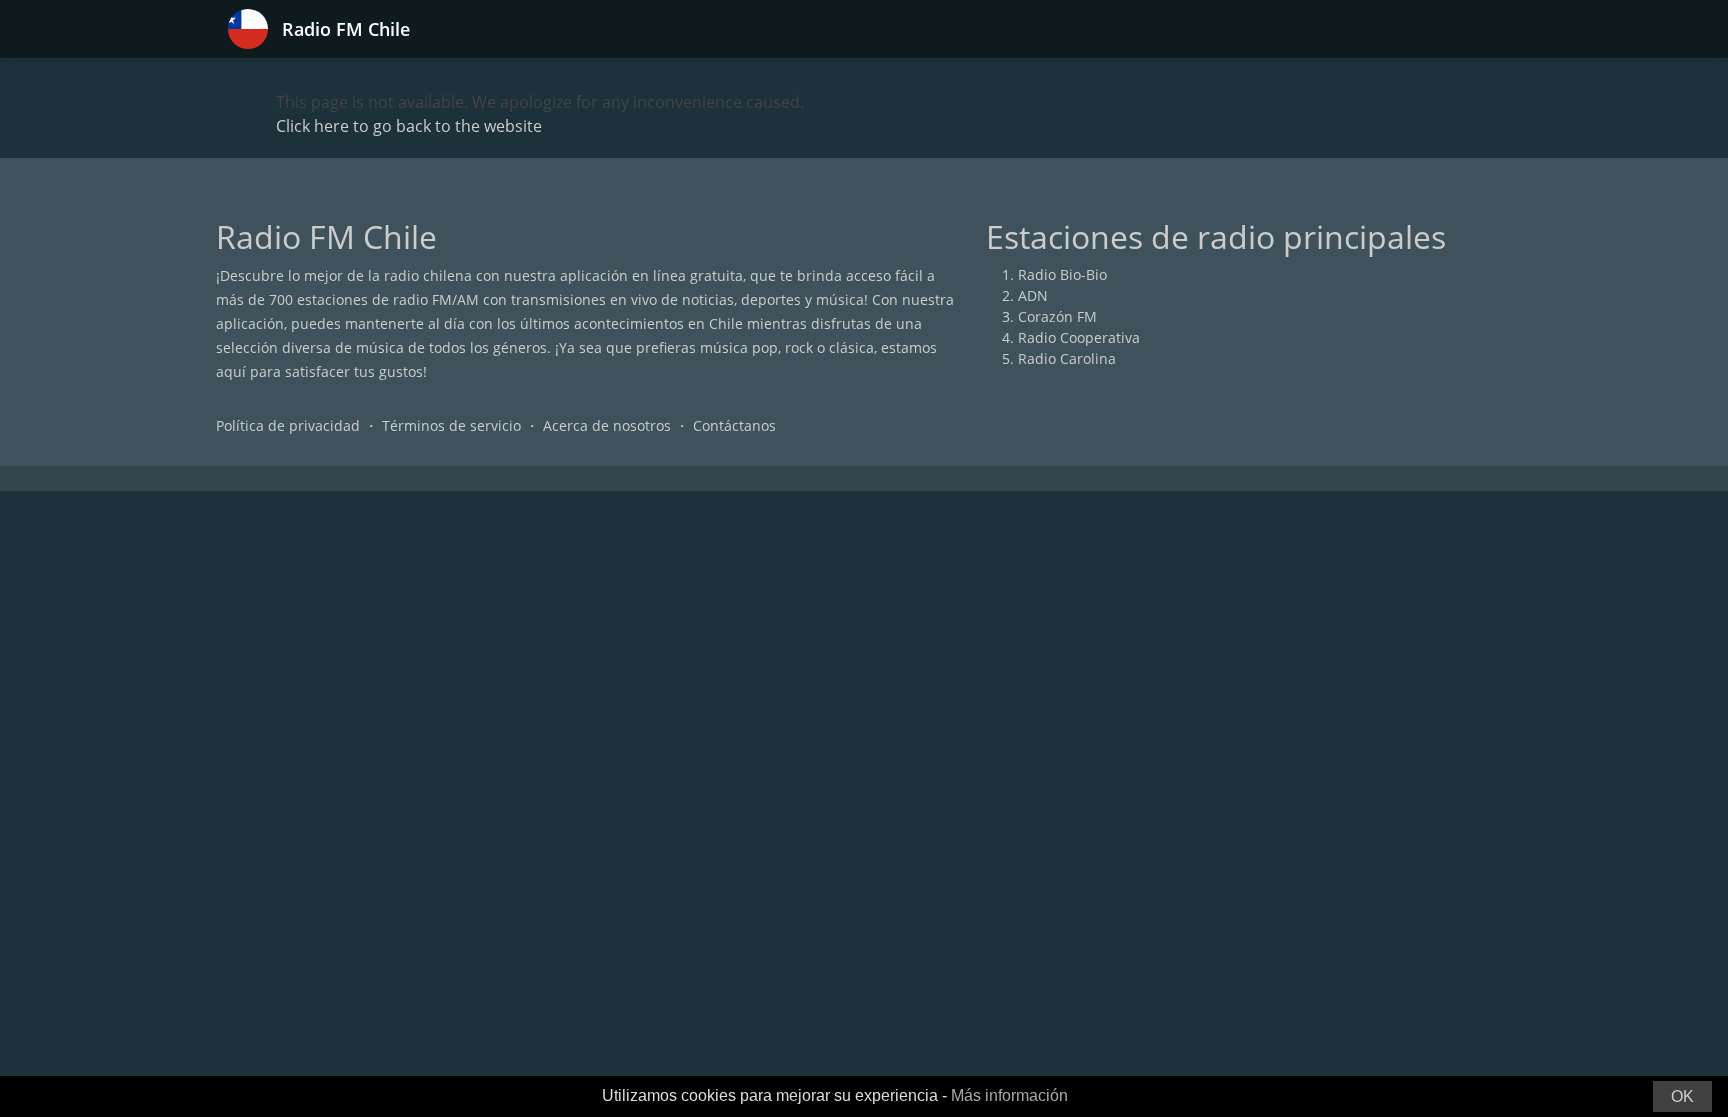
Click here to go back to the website (409, 126)
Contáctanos (734, 425)
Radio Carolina (1067, 358)
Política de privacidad (288, 425)
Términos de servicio (451, 425)
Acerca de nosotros (607, 425)
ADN (1033, 295)
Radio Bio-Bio (1062, 274)
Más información (1009, 1095)
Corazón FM (1057, 316)
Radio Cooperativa (1079, 337)
